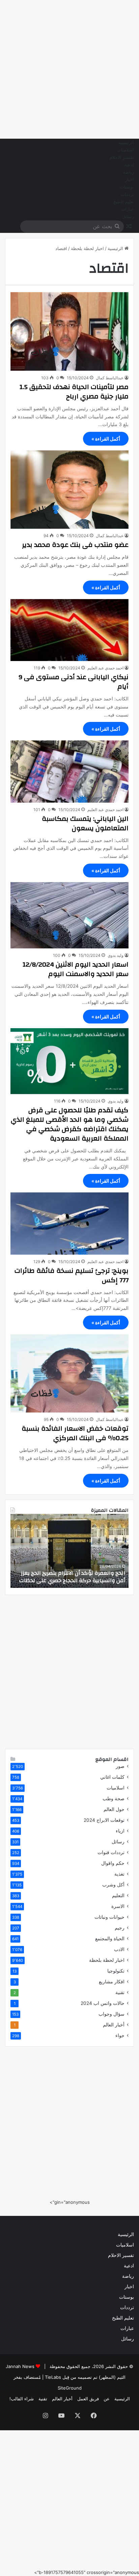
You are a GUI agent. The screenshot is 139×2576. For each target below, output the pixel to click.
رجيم (120, 1928)
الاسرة (118, 1906)
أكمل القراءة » (106, 439)
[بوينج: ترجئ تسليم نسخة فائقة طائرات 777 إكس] (69, 1223)
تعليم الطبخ (124, 202)
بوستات (127, 187)
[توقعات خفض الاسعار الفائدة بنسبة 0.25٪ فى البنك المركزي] (69, 1373)
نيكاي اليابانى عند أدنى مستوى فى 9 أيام (74, 682)
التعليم (118, 1895)
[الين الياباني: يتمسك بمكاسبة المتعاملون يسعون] (69, 771)
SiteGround (70, 2388)
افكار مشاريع (112, 1982)
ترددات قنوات (111, 1852)
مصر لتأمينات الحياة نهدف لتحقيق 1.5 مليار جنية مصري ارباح (74, 392)
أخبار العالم (114, 2025)
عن (107, 2399)
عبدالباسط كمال (110, 378)
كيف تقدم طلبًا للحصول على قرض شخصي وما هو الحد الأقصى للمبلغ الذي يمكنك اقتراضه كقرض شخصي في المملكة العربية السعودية (70, 1124)
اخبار (130, 180)
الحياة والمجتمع (110, 1939)
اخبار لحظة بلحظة (87, 248)
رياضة (129, 172)
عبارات (128, 209)
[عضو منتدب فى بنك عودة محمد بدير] (69, 490)
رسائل (128, 217)
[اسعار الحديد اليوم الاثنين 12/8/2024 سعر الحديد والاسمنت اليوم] (69, 915)
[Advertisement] (69, 69)
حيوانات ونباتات (109, 1917)
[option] (69, 1551)
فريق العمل (88, 2399)
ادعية (129, 165)
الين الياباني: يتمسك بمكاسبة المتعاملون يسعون (85, 823)
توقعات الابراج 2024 (104, 1820)
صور (120, 1766)
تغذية (119, 1874)
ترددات (127, 195)
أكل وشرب (113, 1885)
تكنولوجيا (116, 1971)
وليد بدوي (116, 955)
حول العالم (114, 1809)
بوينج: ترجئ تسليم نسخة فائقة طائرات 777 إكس (72, 1275)
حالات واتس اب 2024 (103, 2003)
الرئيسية (126, 143)
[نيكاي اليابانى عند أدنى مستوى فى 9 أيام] (69, 630)
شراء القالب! (22, 2399)
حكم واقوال (113, 1863)
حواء (120, 2035)
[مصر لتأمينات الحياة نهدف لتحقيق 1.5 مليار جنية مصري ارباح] (69, 331)
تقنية (120, 1992)
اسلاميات (126, 150)
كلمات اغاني (112, 1777)
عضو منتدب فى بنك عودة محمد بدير (75, 545)
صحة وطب (114, 1799)
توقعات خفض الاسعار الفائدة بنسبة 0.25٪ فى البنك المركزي (75, 1433)
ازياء (120, 1831)
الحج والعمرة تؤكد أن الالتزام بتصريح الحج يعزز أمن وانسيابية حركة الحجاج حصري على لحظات (72, 1577)
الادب (119, 1949)
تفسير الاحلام (122, 158)
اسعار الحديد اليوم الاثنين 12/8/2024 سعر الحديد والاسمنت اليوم (76, 969)
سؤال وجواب (112, 2014)
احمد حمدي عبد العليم (105, 668)
